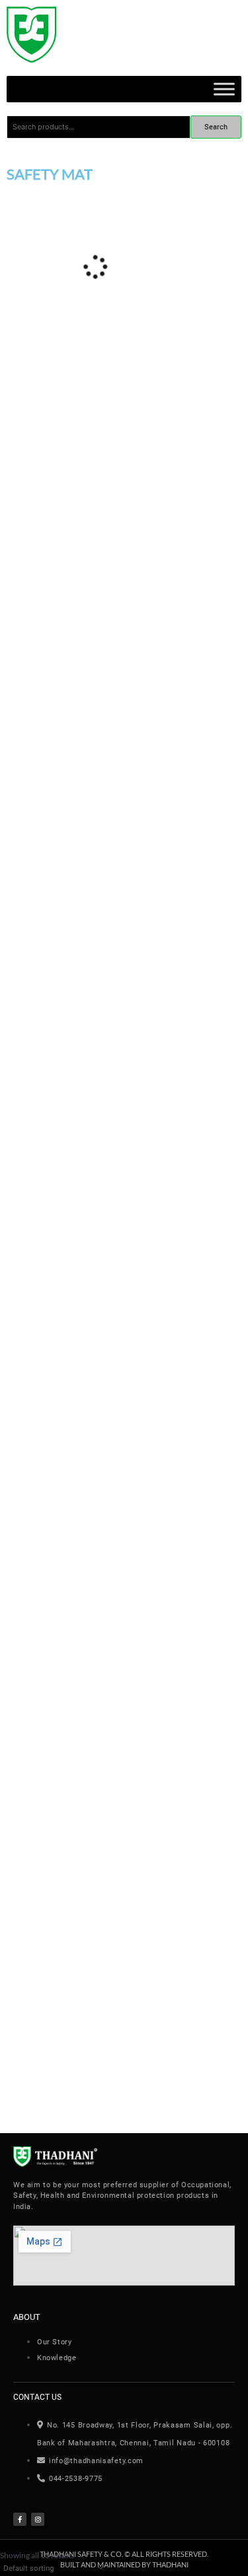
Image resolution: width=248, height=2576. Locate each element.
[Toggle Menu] (224, 89)
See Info (90, 603)
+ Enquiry (34, 604)
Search (216, 127)
